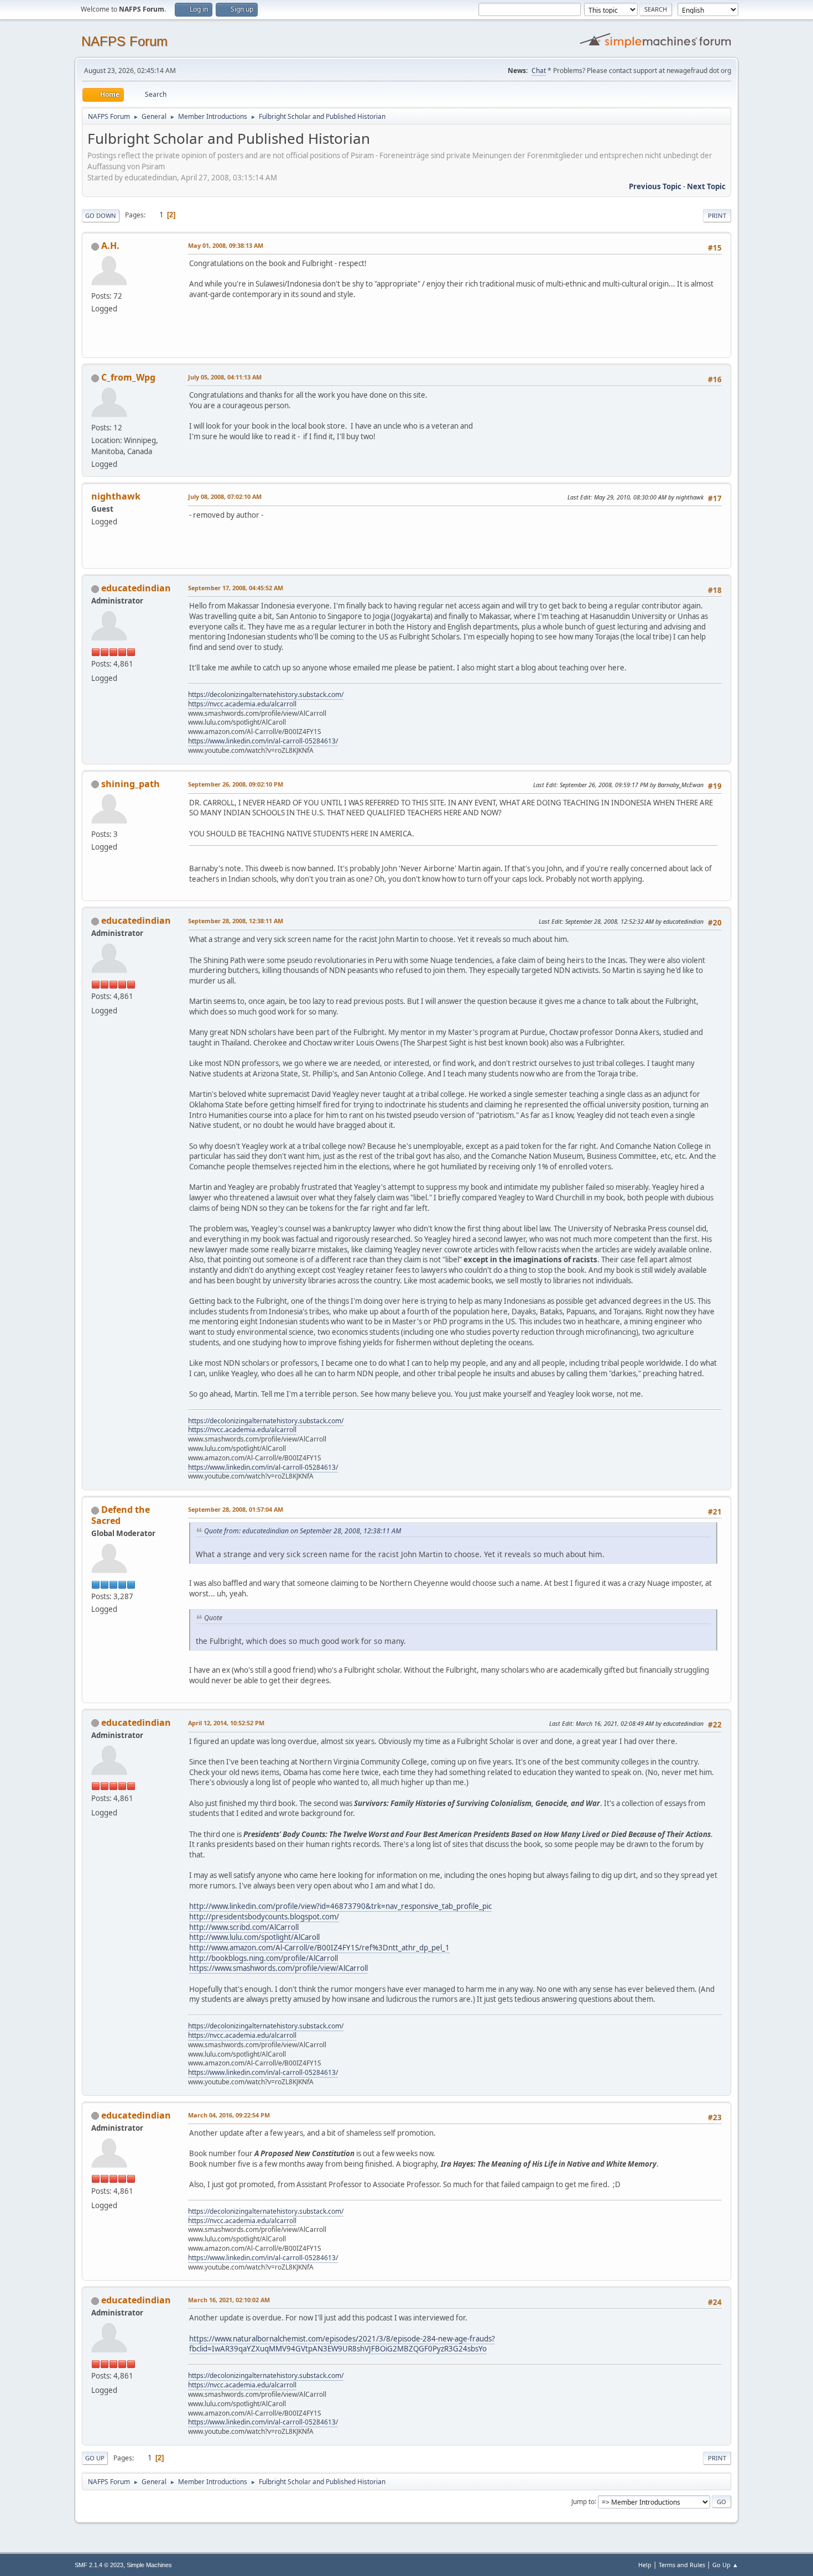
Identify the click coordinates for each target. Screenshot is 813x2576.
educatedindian (136, 588)
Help (645, 2565)
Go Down (101, 215)
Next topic (706, 186)
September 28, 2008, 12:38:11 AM (236, 921)
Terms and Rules (682, 2565)
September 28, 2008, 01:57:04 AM (236, 1509)
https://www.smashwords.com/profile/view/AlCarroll (278, 1968)
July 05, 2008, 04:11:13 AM (225, 377)
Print (717, 215)
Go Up (95, 2458)
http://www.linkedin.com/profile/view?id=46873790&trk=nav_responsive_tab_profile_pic (340, 1906)
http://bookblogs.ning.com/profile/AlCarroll (264, 1958)
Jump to (583, 2501)
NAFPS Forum (124, 41)
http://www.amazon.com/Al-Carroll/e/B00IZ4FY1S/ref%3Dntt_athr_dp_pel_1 (319, 1948)
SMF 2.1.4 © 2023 (99, 2565)
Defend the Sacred (121, 1515)
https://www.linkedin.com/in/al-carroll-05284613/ (263, 741)
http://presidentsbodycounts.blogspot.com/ (264, 1917)
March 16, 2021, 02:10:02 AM (229, 2300)
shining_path (131, 784)
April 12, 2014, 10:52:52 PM (226, 1723)
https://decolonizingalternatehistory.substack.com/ (266, 694)
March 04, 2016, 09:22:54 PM (229, 2115)
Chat (539, 71)
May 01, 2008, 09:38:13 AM (226, 245)
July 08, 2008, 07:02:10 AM (225, 496)
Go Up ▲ (725, 2565)
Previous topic (655, 186)
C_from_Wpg (128, 377)
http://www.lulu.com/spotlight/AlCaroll (254, 1937)
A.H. (110, 246)
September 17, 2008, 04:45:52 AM (236, 588)
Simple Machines (149, 2565)
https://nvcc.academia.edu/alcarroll (242, 704)
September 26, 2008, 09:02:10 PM (236, 784)
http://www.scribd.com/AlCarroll (244, 1927)
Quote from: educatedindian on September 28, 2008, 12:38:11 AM (303, 1531)
